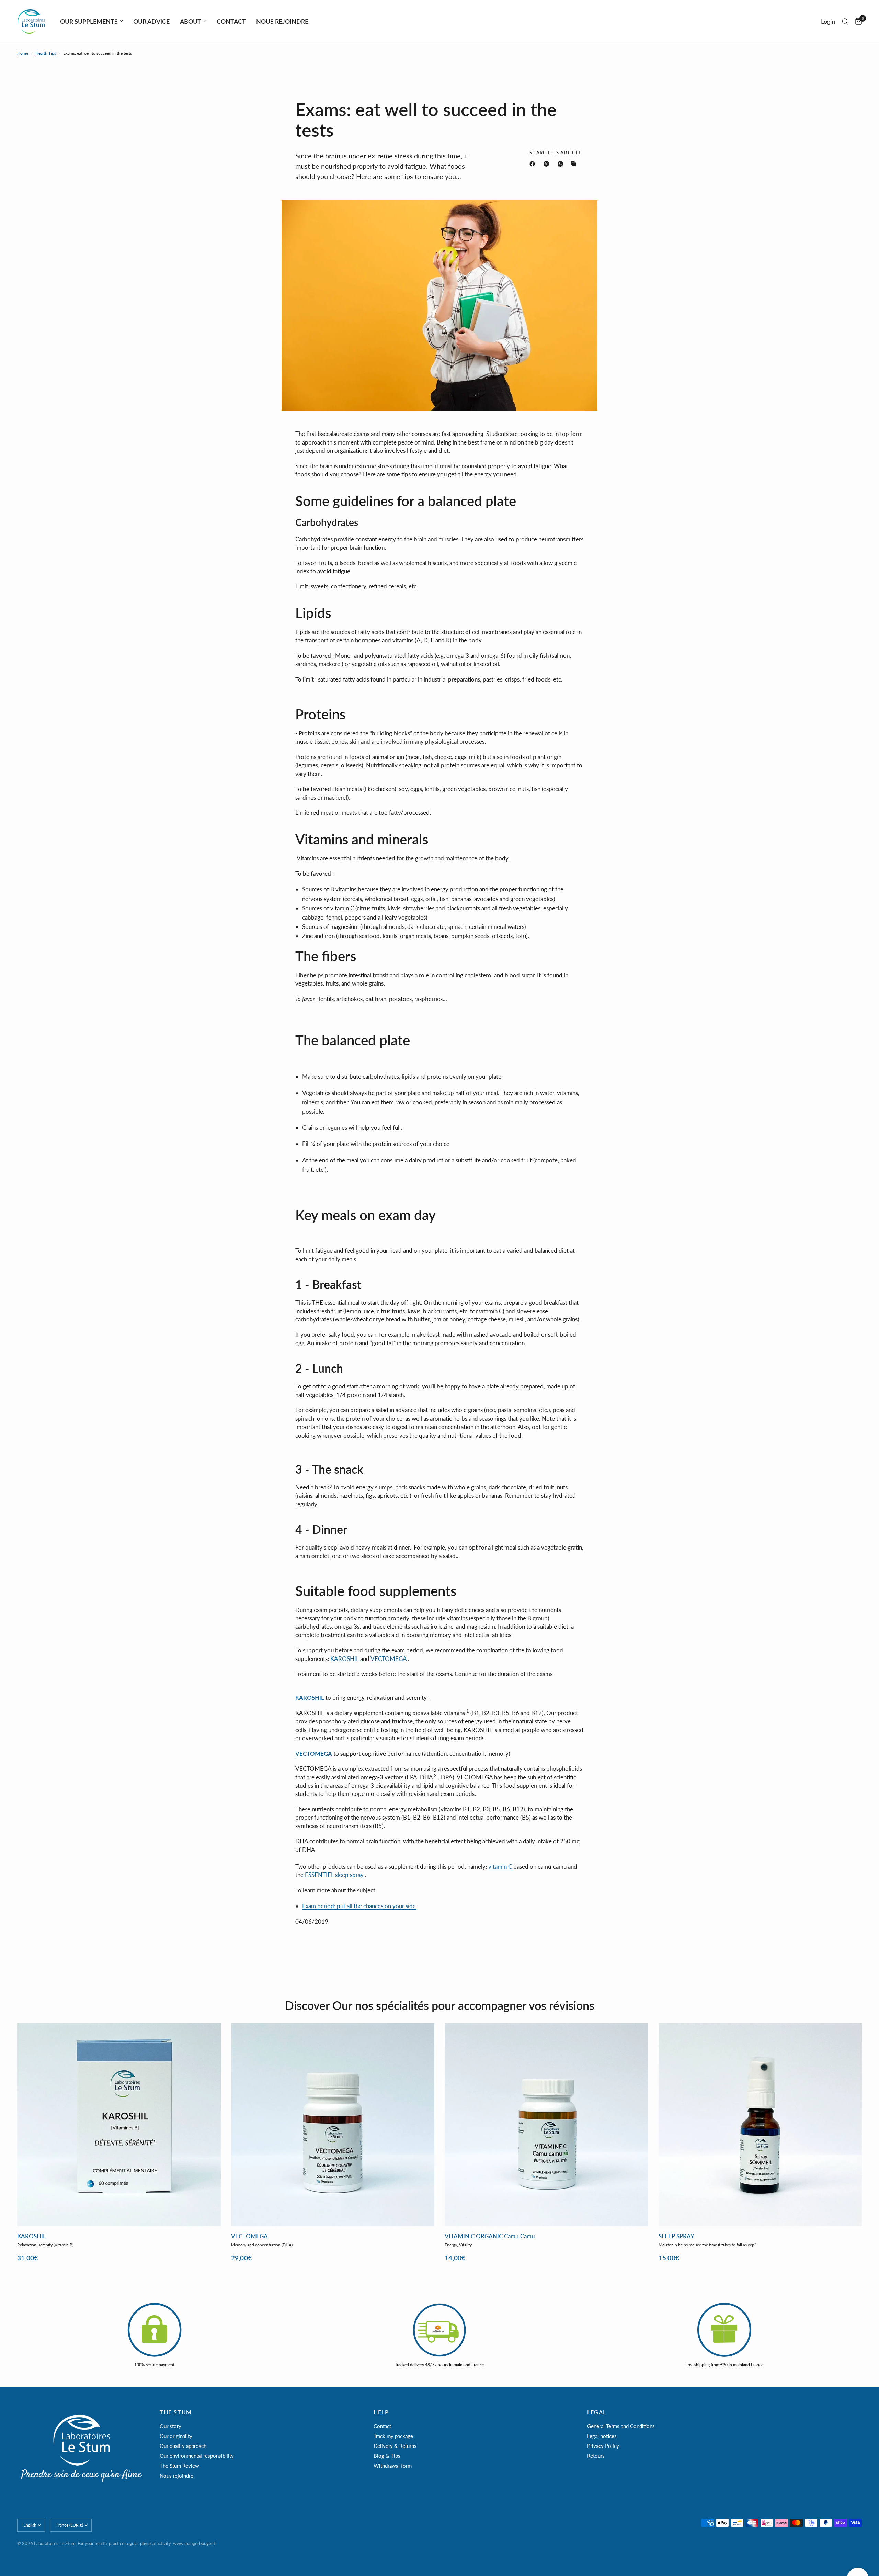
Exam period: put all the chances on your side (359, 1906)
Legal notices (602, 2436)
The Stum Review (179, 2466)
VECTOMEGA (389, 1659)
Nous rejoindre (176, 2476)
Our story (170, 2426)
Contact (382, 2426)
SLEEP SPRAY (676, 2236)
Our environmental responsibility (197, 2456)
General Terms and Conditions (621, 2426)
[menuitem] (92, 21)
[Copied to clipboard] (575, 164)
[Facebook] (534, 164)
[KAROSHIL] (119, 2125)
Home (23, 53)
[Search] (845, 21)
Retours (596, 2456)
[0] (857, 21)
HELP (381, 2412)
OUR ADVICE (151, 21)
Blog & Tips (387, 2456)
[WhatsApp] (562, 164)
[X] (548, 164)
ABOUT (191, 21)
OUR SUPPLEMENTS (89, 21)
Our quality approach (183, 2446)
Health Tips (46, 53)
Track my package (393, 2436)
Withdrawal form (393, 2466)
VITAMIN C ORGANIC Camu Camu (490, 2236)
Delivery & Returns (395, 2446)
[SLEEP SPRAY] (760, 2125)
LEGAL (597, 2412)
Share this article (555, 153)
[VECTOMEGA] (333, 2125)
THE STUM (176, 2412)
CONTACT (231, 21)
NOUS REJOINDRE (282, 21)
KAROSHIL (32, 2236)
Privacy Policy (603, 2446)
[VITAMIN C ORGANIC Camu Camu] (546, 2125)
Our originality (176, 2436)
